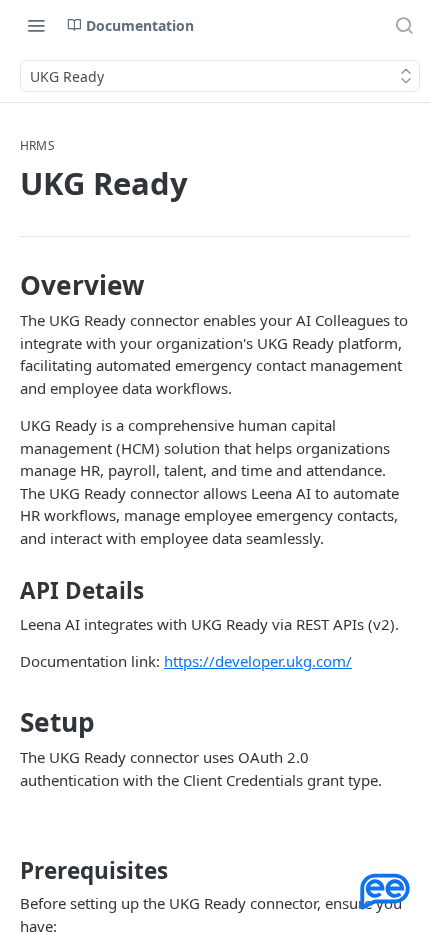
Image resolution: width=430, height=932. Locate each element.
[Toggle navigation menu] (36, 25)
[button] (385, 892)
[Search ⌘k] (404, 25)
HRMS (37, 146)
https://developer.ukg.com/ (258, 661)
